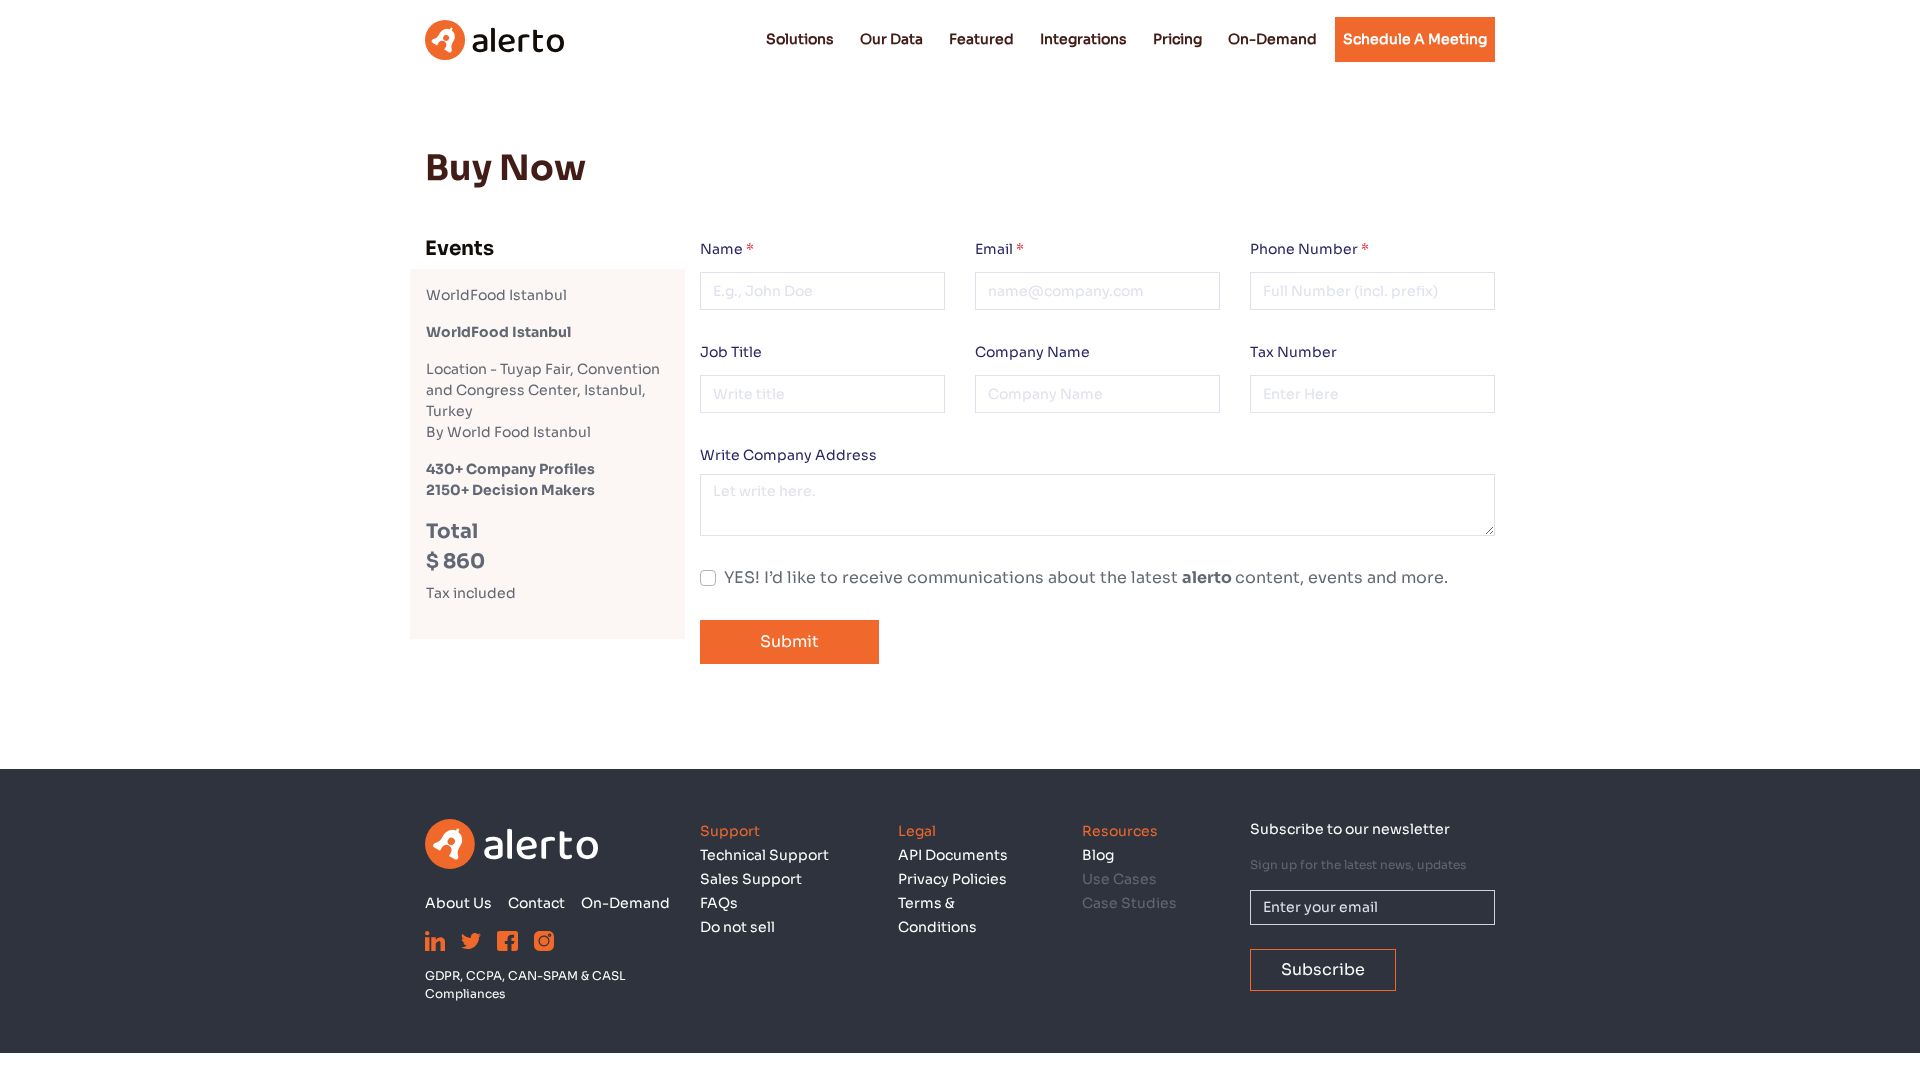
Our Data (891, 39)
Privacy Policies (952, 879)
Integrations (1083, 39)
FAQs (719, 903)
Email (999, 249)
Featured (981, 39)
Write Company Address (788, 455)
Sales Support (751, 879)
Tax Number (1293, 352)
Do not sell (737, 927)
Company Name (1032, 352)
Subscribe (1323, 969)
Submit (789, 641)
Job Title (731, 352)
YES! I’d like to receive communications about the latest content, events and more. (1086, 577)
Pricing (1177, 39)
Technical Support (764, 855)
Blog (1098, 855)
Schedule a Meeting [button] (1415, 39)
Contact (536, 903)
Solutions (800, 39)
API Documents (953, 855)
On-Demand (1272, 39)
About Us (458, 903)
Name (727, 249)
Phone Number (1309, 249)
